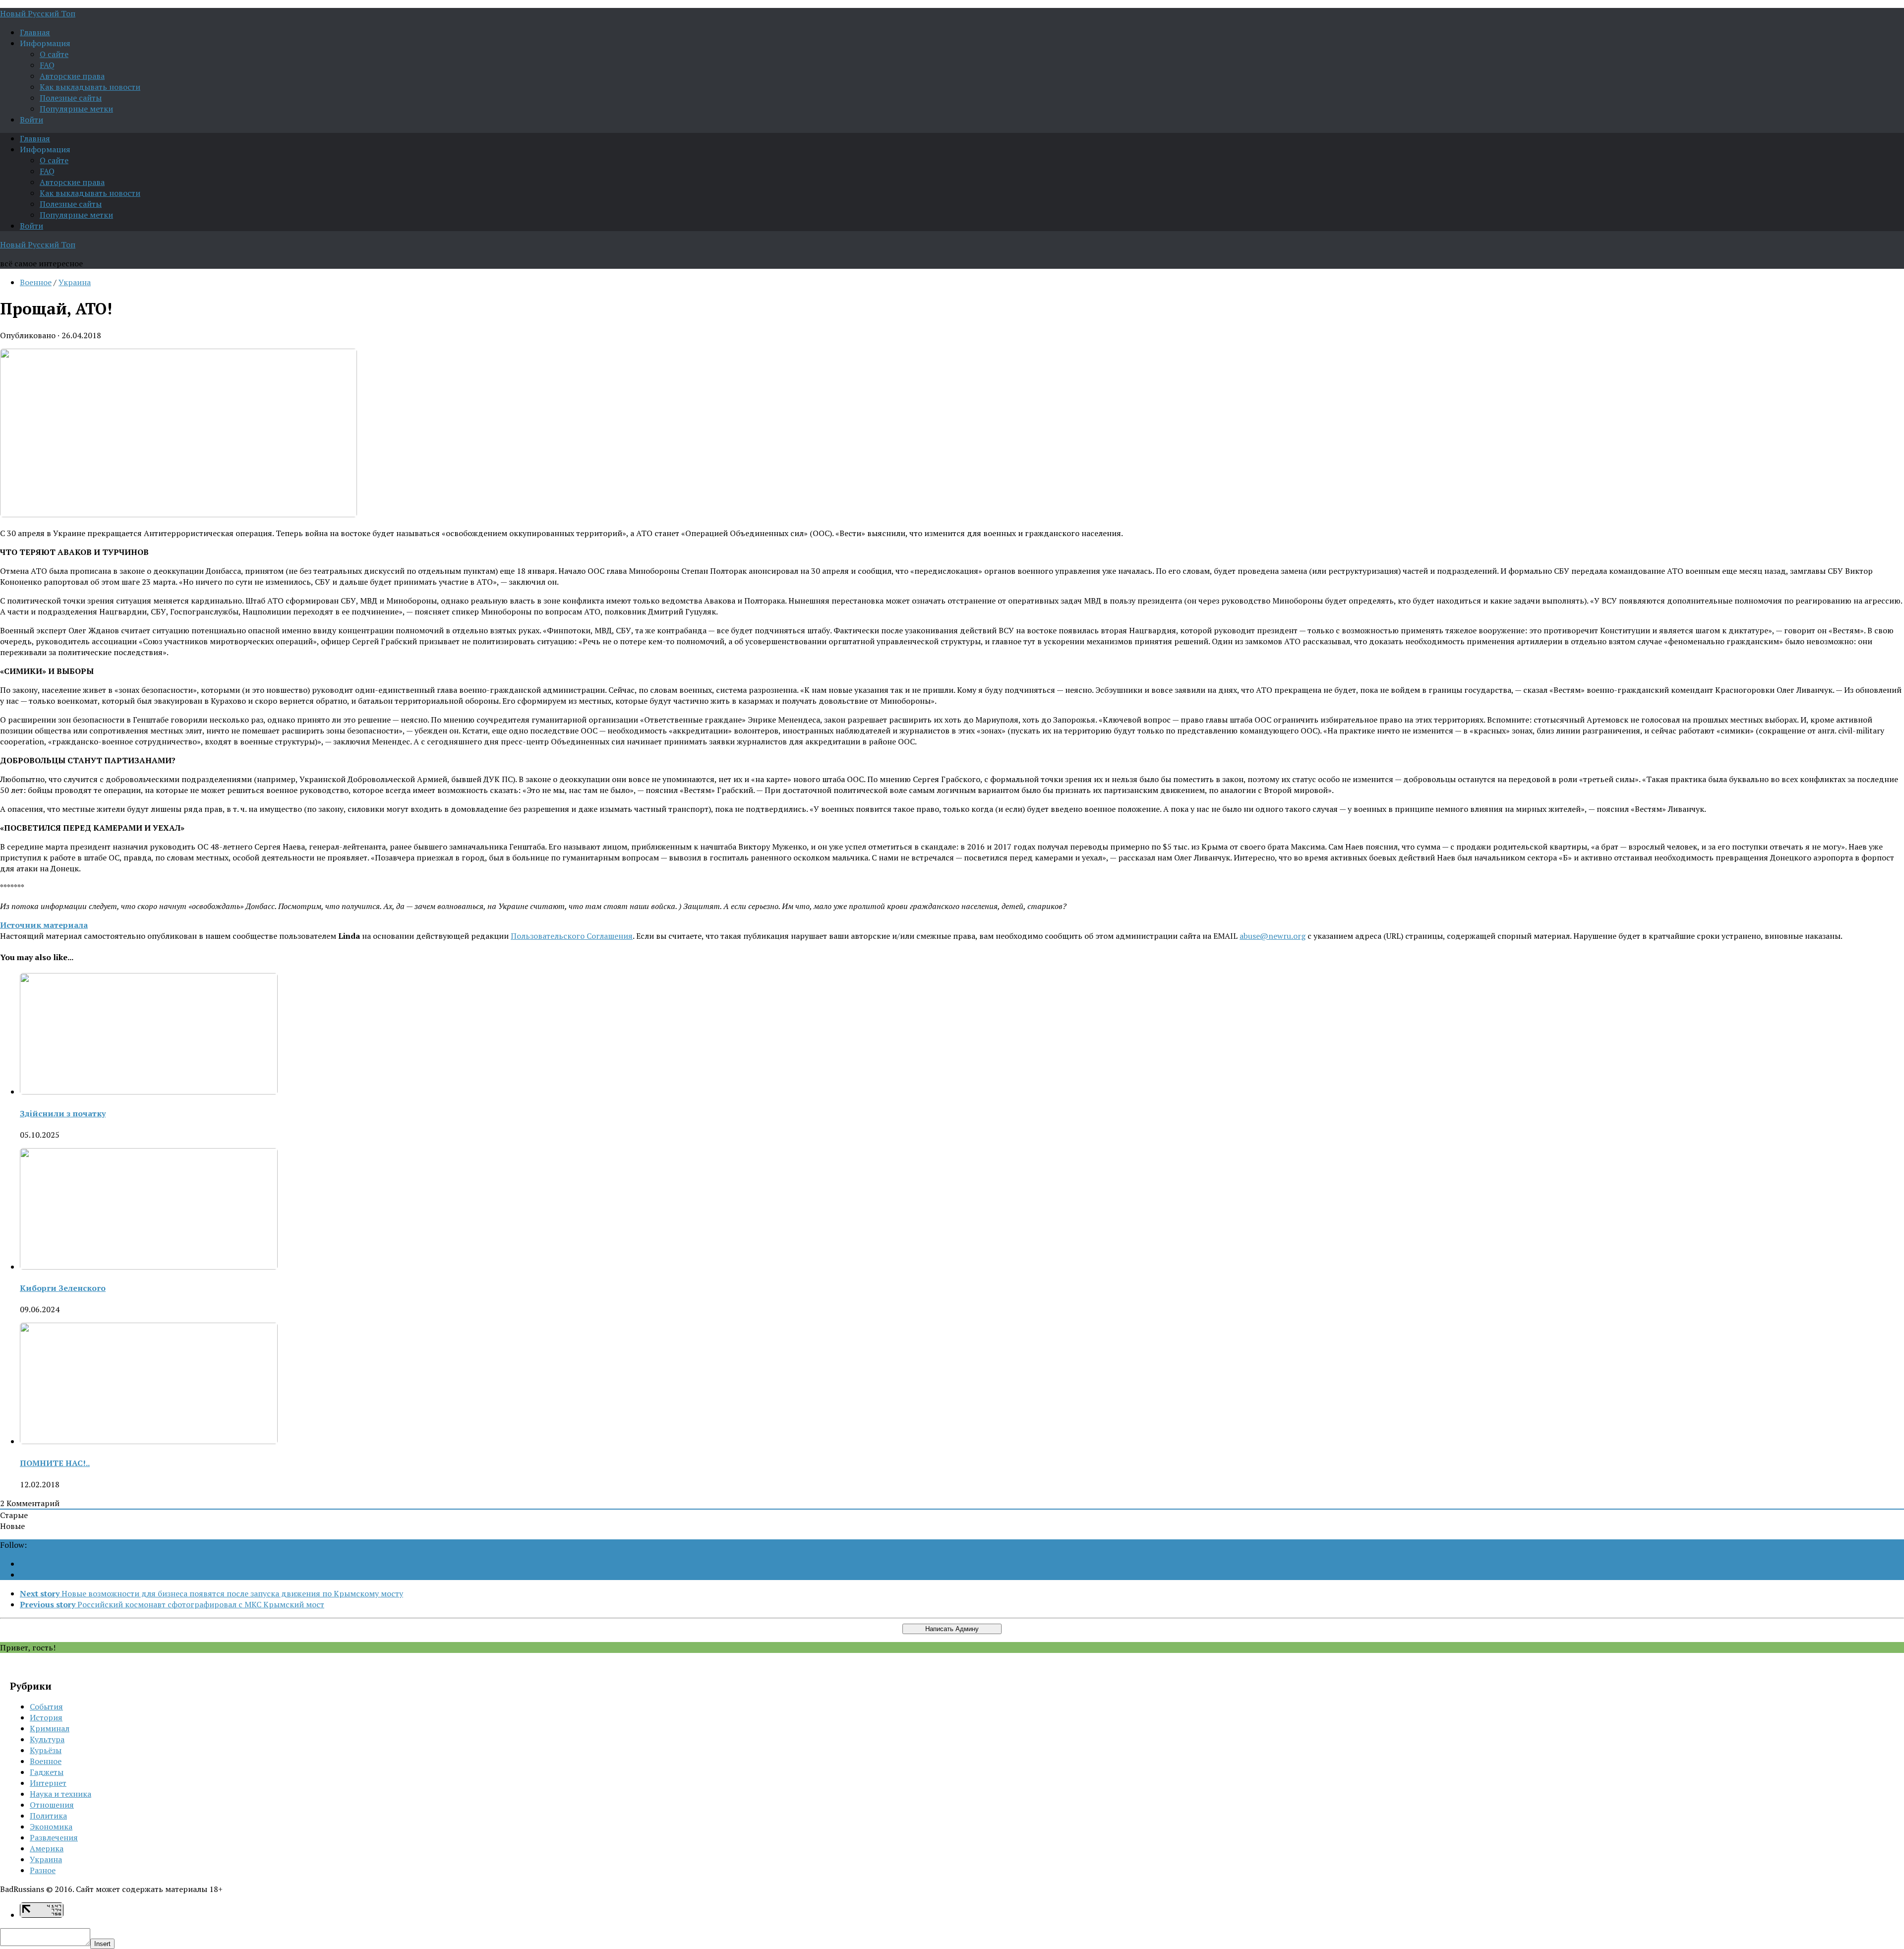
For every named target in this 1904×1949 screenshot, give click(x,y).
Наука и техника (60, 1794)
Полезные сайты (71, 98)
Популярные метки (76, 109)
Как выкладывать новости (90, 87)
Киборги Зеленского (63, 1288)
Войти (31, 120)
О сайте (54, 54)
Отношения (52, 1805)
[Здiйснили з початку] (149, 1092)
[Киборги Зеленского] (149, 1267)
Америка (47, 1848)
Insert (102, 1944)
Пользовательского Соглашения (572, 936)
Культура (47, 1739)
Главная (35, 32)
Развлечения (54, 1837)
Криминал (50, 1728)
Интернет (48, 1783)
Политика (48, 1816)
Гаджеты (47, 1772)
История (46, 1717)
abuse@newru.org (1273, 936)
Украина (75, 282)
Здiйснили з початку (63, 1113)
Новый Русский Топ (38, 13)
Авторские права (72, 76)
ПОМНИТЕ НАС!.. (55, 1463)
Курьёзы (46, 1750)
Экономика (51, 1827)
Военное (36, 282)
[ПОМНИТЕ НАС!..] (149, 1441)
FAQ (47, 65)
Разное (43, 1870)
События (46, 1706)
